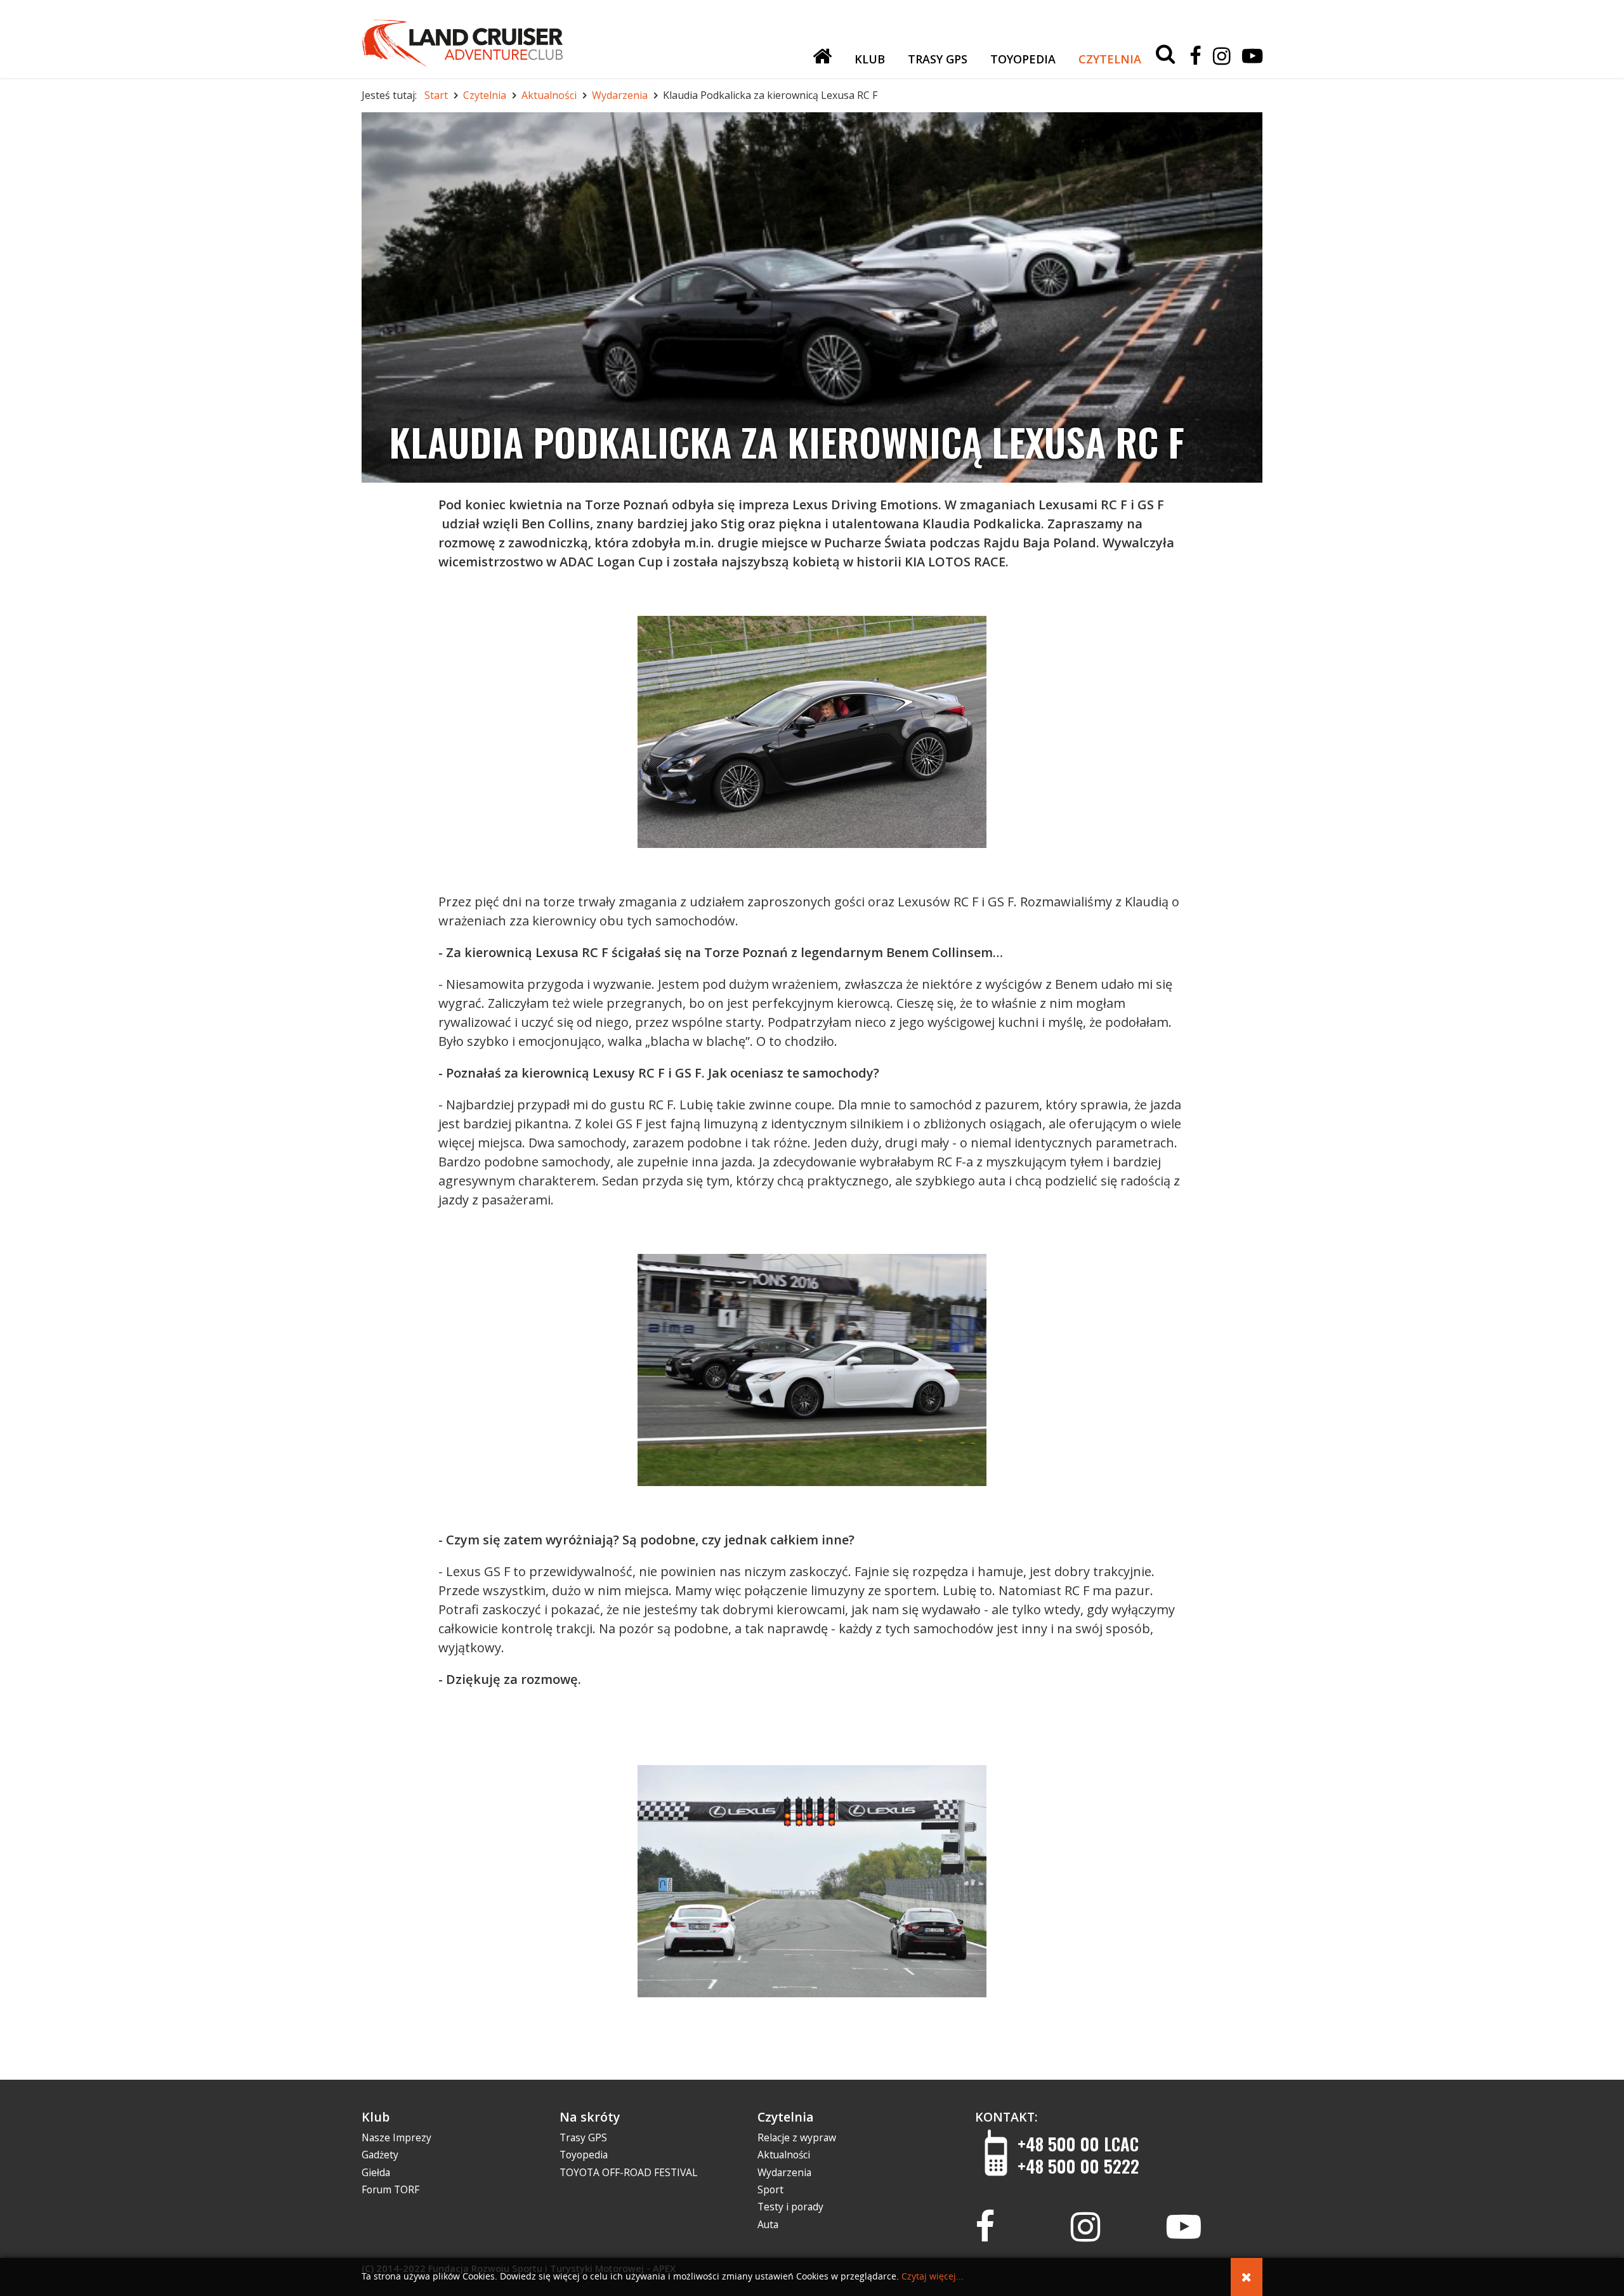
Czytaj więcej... (933, 2277)
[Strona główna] (822, 56)
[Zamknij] (1247, 2277)
